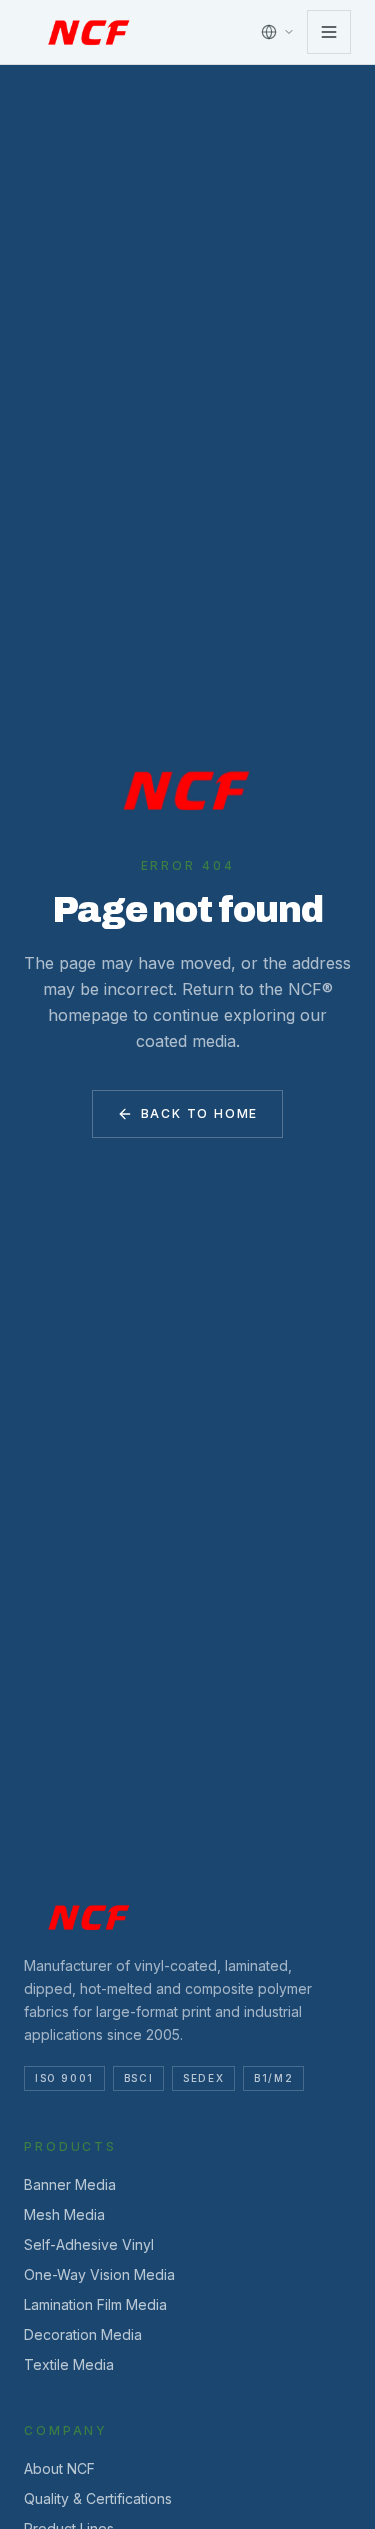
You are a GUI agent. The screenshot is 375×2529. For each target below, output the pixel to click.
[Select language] (278, 32)
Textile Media (69, 2364)
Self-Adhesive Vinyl (89, 2244)
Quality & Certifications (98, 2498)
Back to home (200, 1113)
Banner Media (70, 2184)
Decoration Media (83, 2334)
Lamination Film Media (95, 2304)
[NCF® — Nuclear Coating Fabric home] (89, 32)
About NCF (59, 2468)
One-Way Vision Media (99, 2274)
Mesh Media (64, 2214)
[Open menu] (329, 32)
